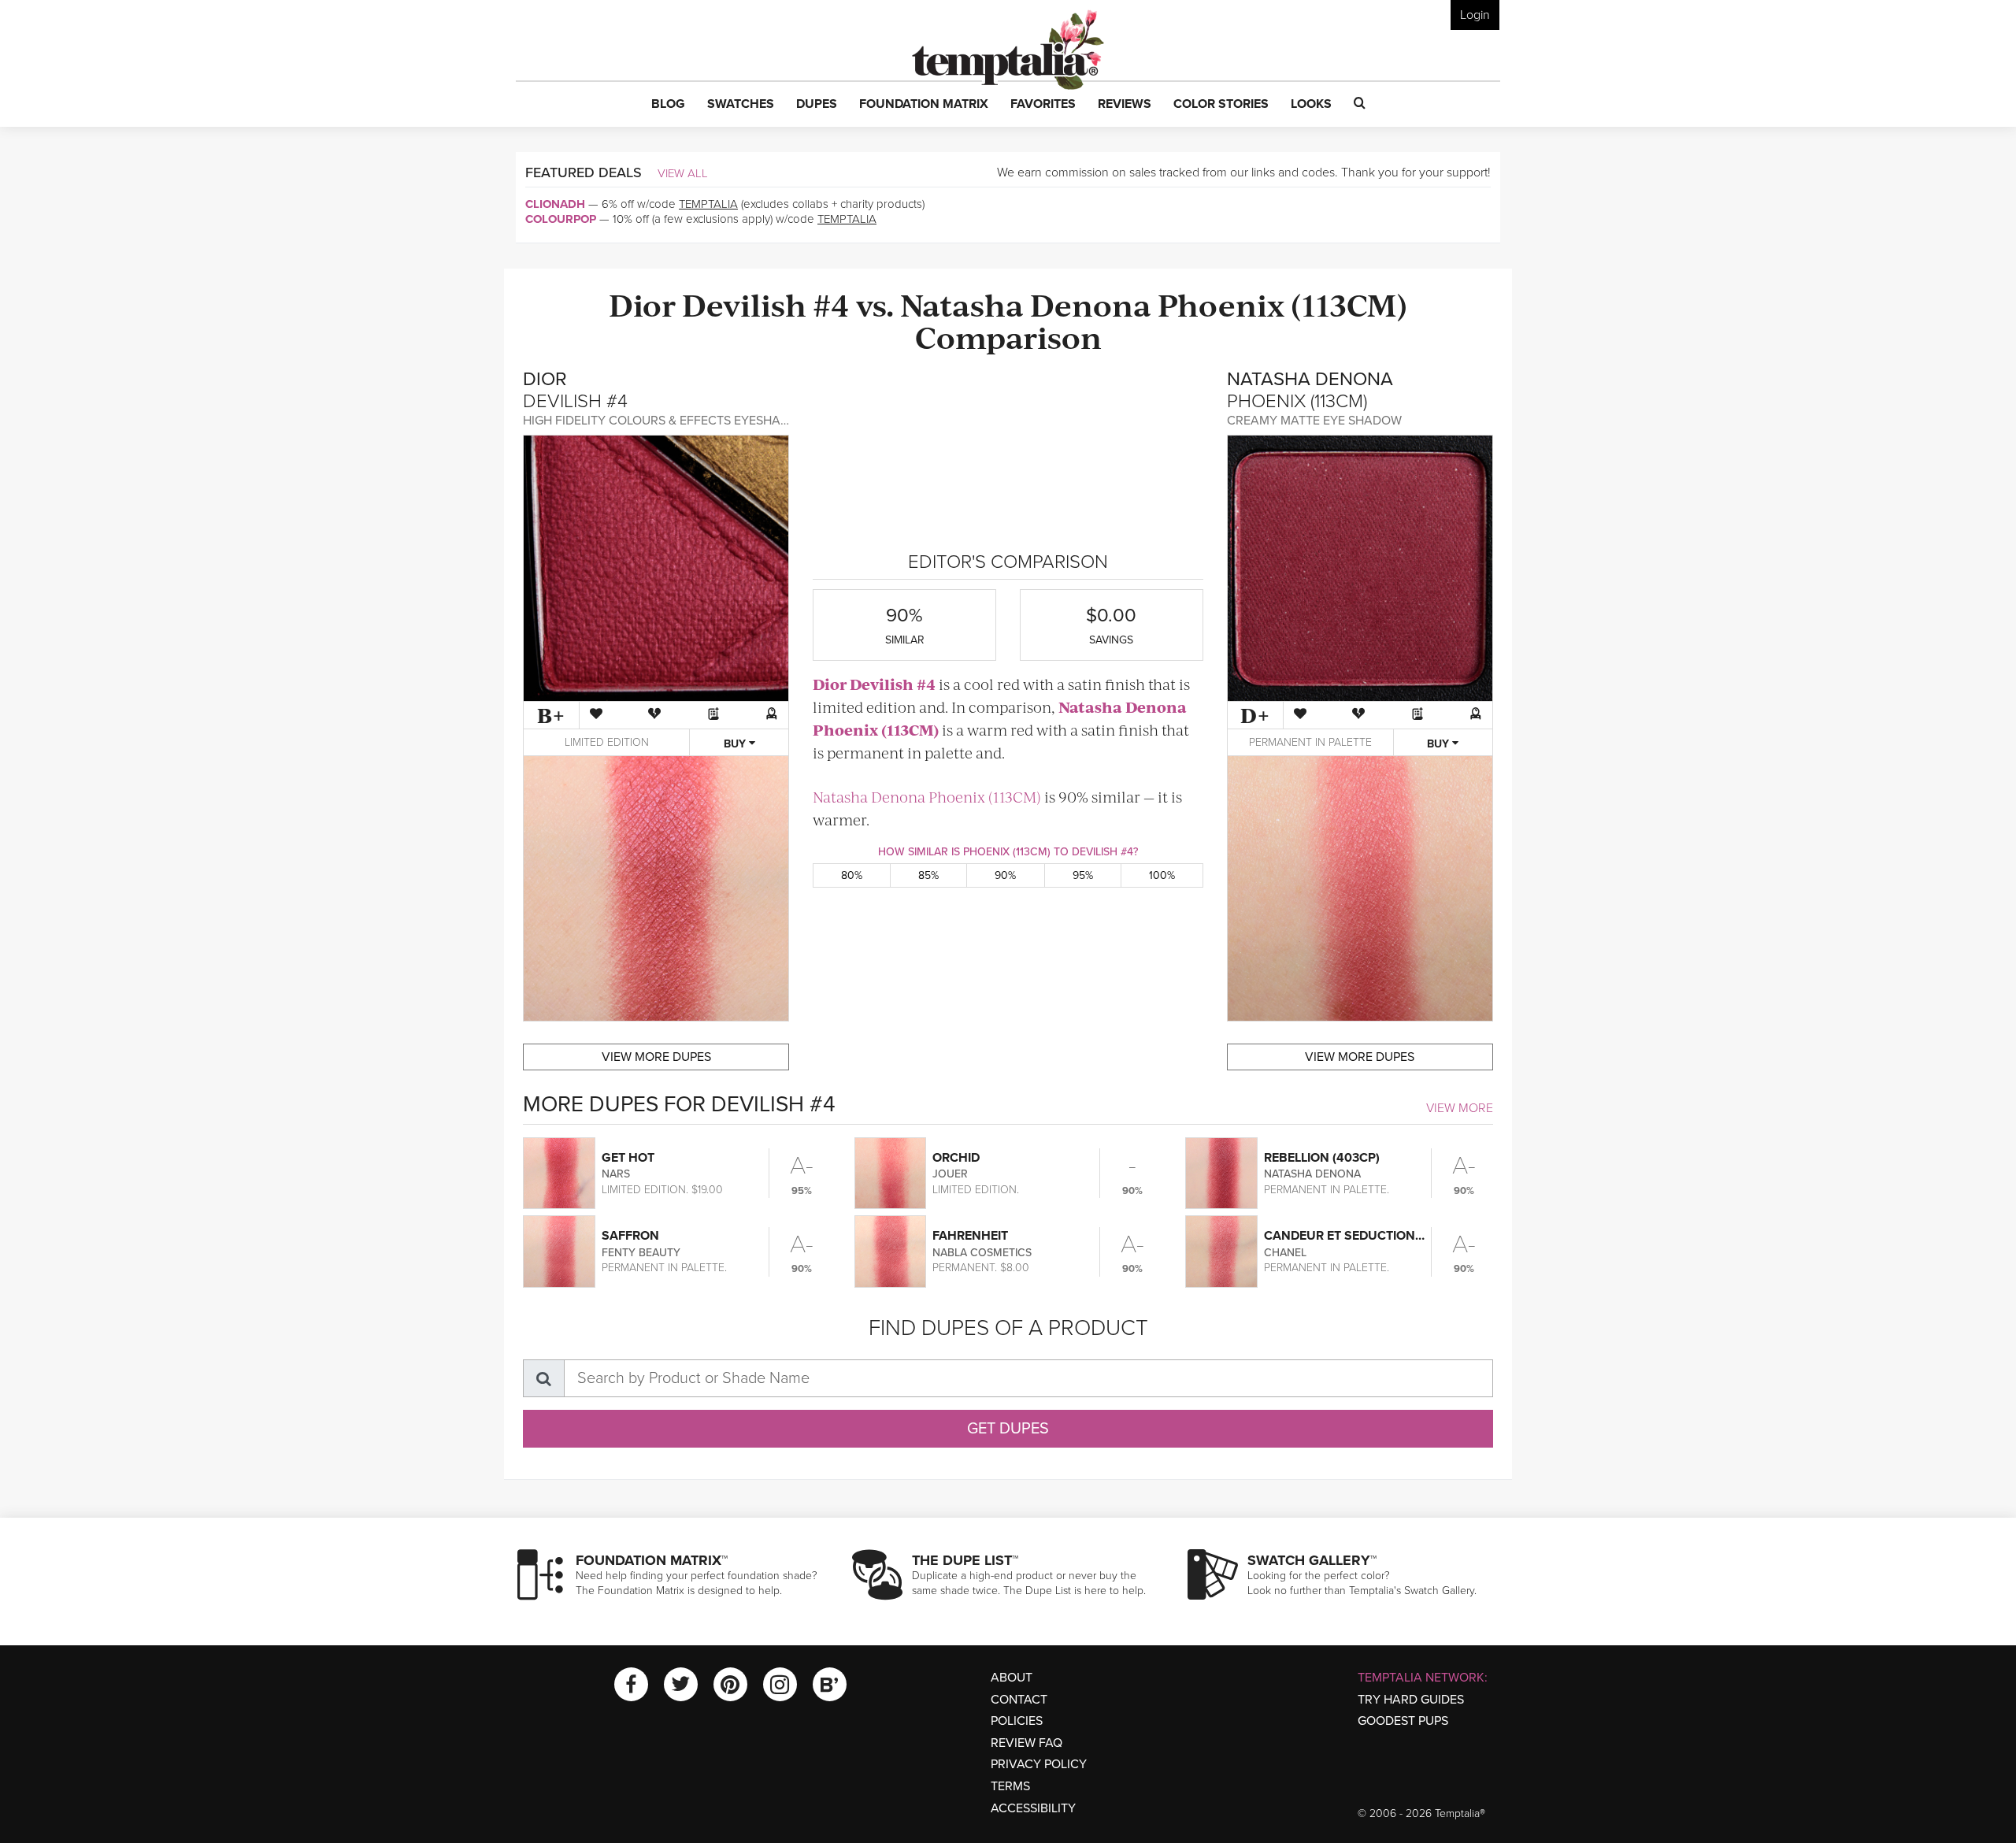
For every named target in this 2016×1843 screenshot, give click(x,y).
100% (1162, 875)
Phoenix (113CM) (1282, 304)
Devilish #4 (766, 304)
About (1012, 1678)
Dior (642, 304)
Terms (1010, 1786)
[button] (668, 105)
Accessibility (1033, 1808)
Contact (1019, 1700)
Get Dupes (1008, 1429)
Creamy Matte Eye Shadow (1314, 421)
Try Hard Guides (1411, 1700)
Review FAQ (1027, 1743)
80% (852, 875)
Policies (1017, 1721)
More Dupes (656, 1057)
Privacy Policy (1039, 1764)
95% (1083, 875)
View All (683, 173)
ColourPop (561, 219)
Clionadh (555, 204)
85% (928, 875)
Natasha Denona (1026, 304)
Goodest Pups (1403, 1721)
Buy (736, 744)
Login (1475, 15)
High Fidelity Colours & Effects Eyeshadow (666, 421)
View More (1460, 1108)
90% (1005, 875)
